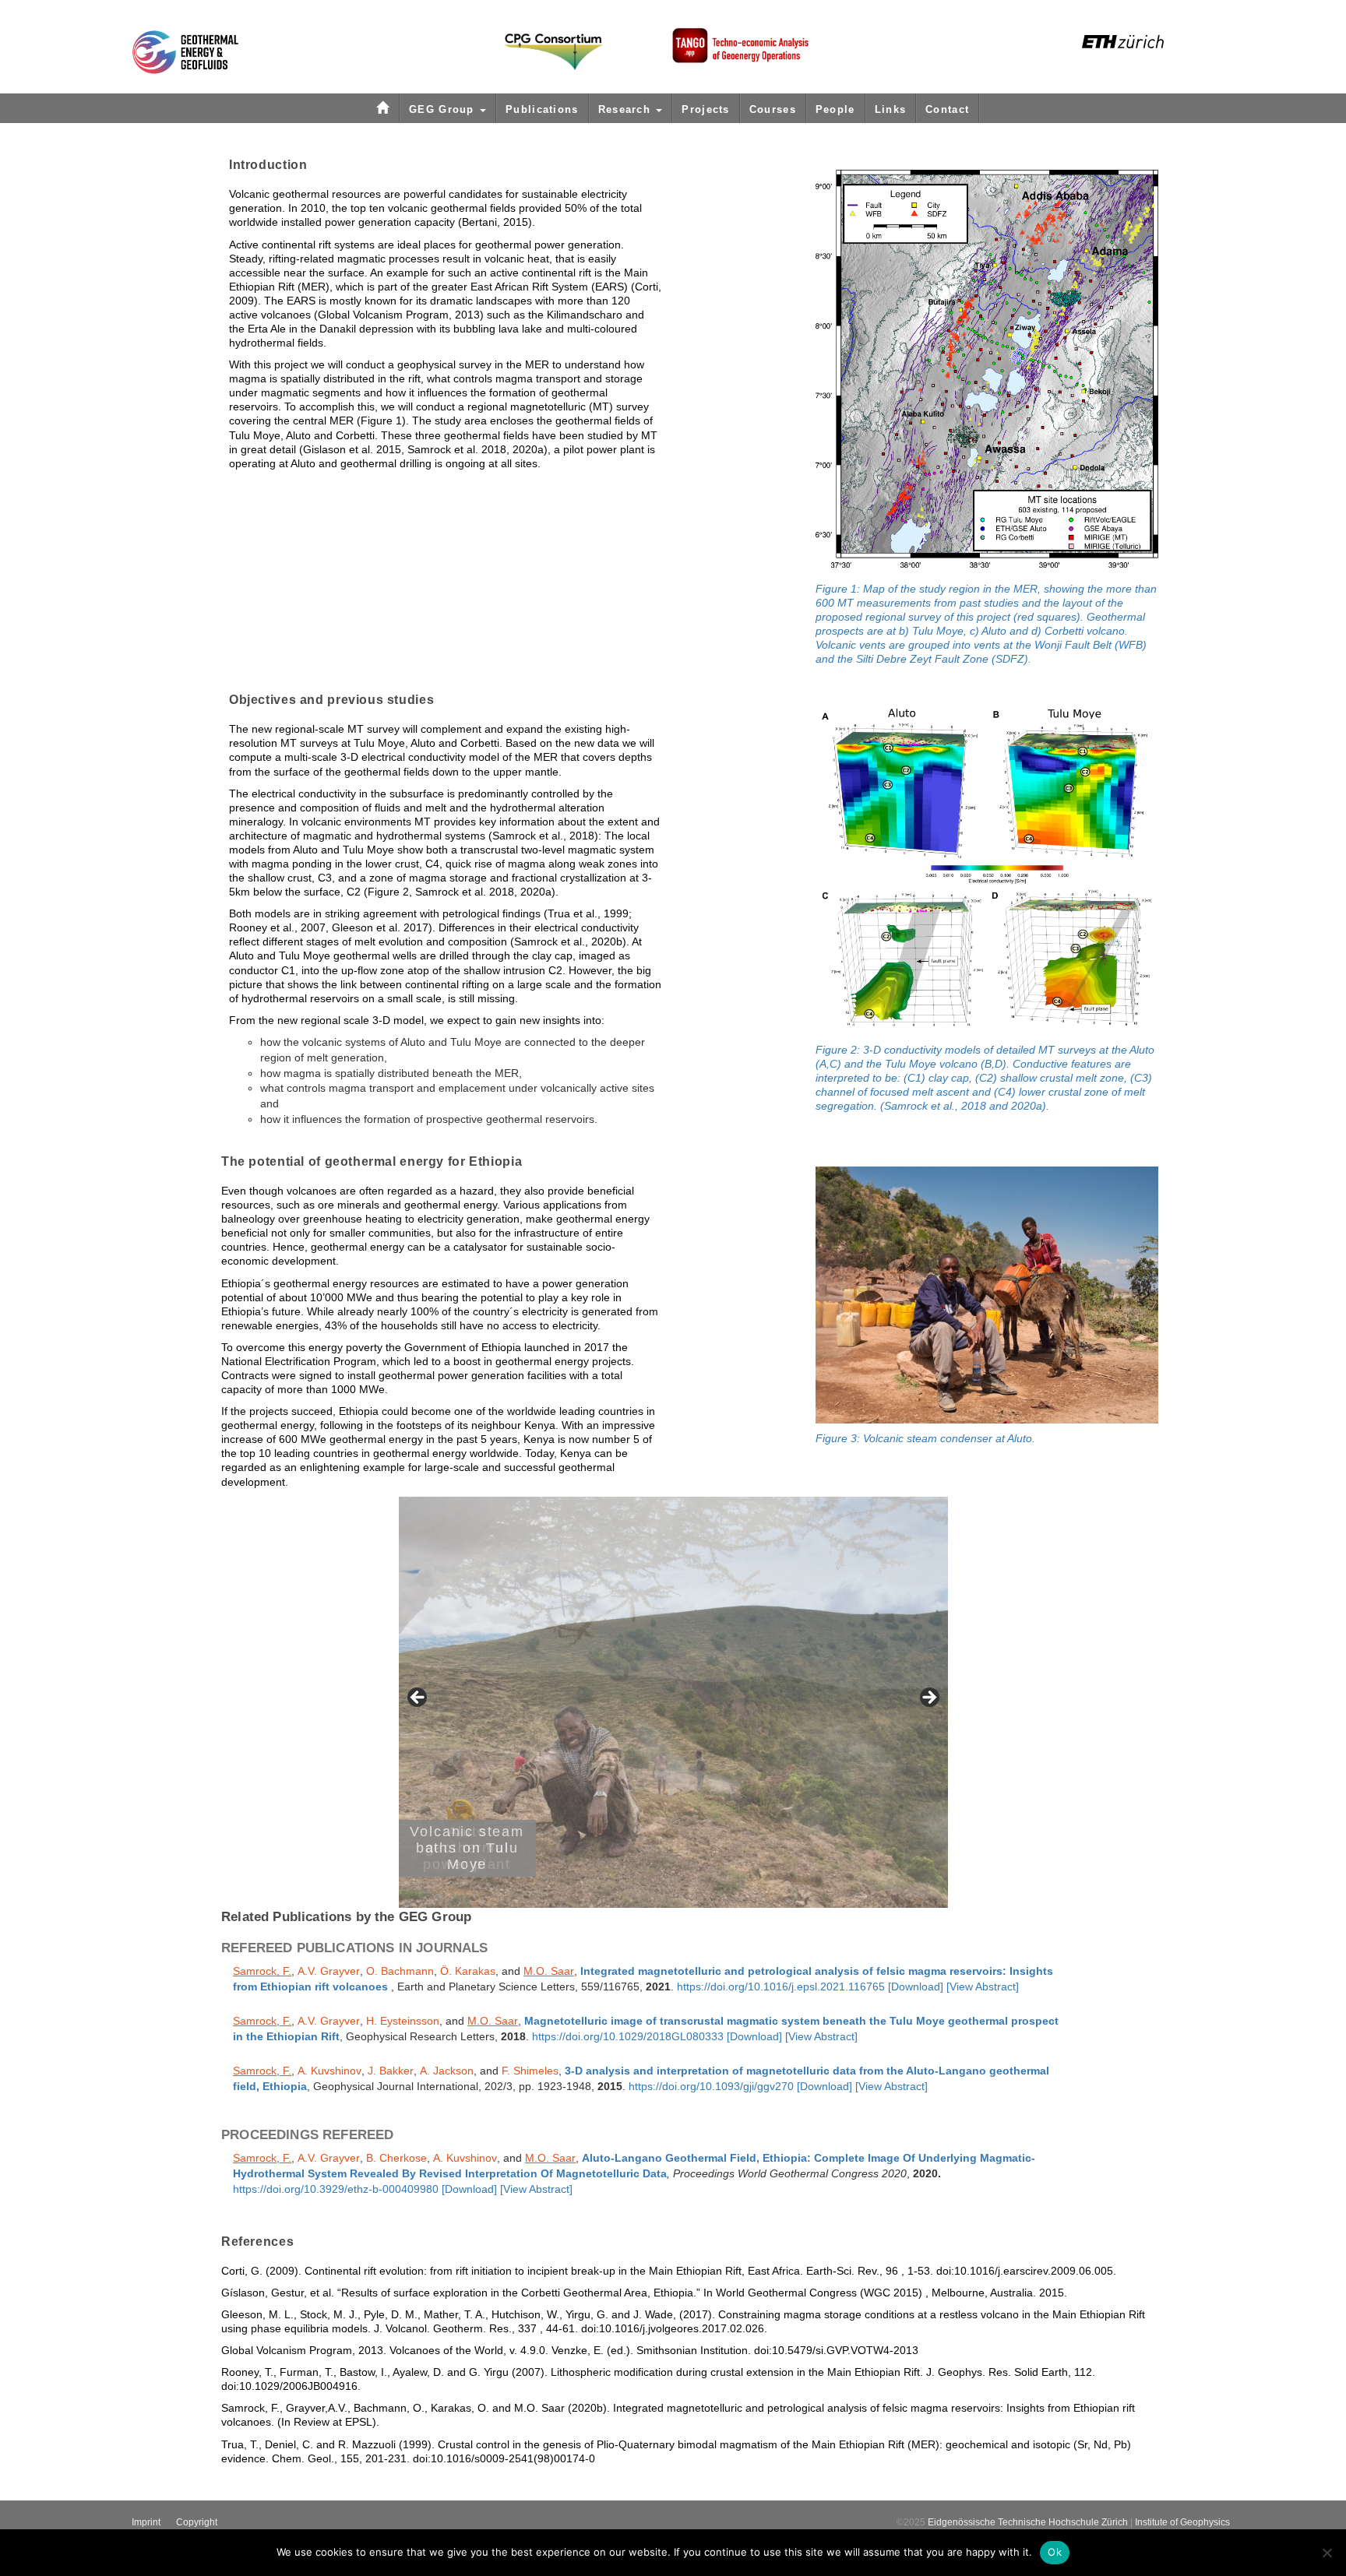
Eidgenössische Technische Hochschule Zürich (1028, 2522)
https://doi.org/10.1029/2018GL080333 (628, 2037)
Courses (773, 109)
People (835, 109)
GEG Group (444, 109)
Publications (542, 109)
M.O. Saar (549, 1971)
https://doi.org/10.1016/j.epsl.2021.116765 (781, 1987)
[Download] (916, 1987)
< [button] (418, 1698)
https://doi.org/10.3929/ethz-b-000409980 (336, 2189)
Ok (1055, 2552)
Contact (947, 109)
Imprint (146, 2522)
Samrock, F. (262, 1971)
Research (627, 109)
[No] (1327, 2553)
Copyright (197, 2522)
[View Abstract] (983, 1987)
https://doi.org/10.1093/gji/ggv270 (711, 2087)
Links (891, 109)
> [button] (928, 1698)
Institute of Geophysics (1182, 2522)
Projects (705, 109)
